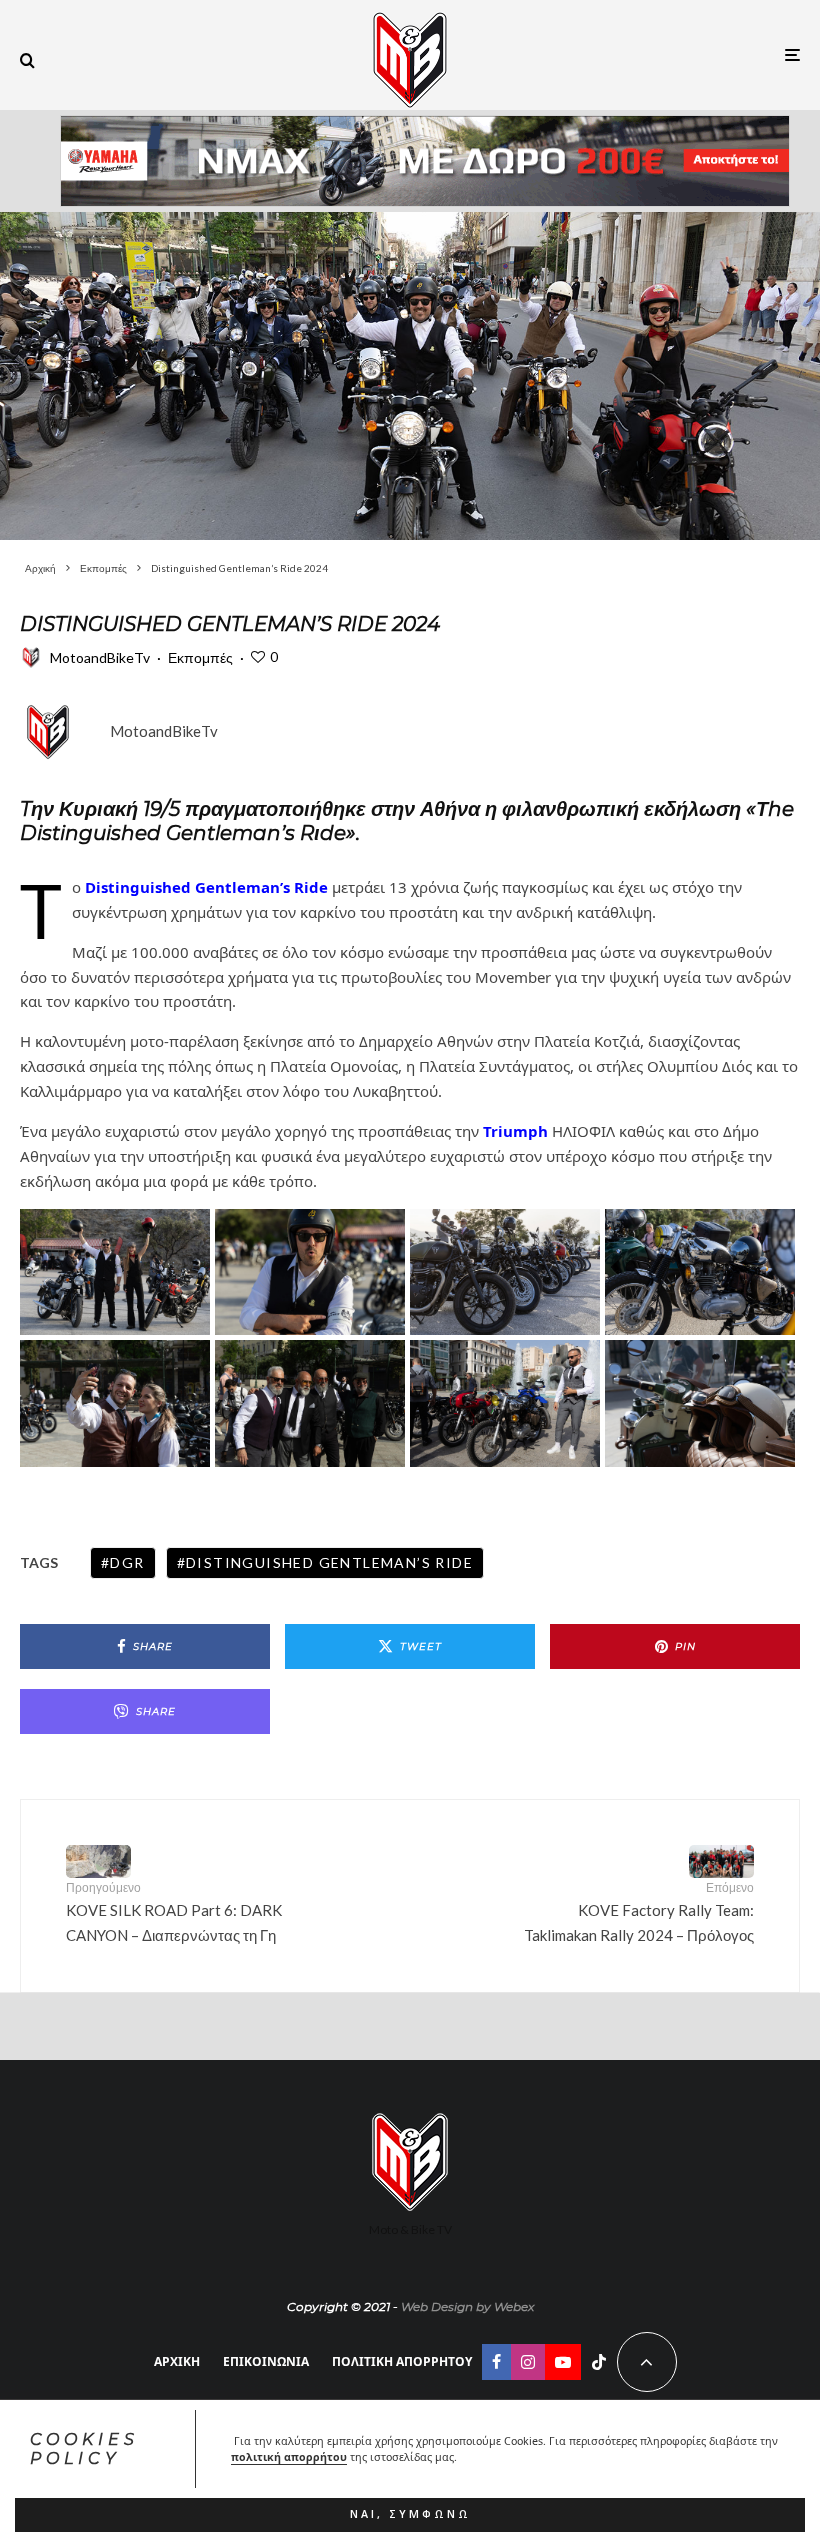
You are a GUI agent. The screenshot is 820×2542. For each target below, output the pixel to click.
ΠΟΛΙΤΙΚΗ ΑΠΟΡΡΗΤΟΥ (402, 2361)
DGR (127, 1562)
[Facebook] (496, 2362)
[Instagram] (528, 2362)
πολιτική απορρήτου (289, 2457)
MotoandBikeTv (100, 657)
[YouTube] (563, 2362)
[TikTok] (599, 2362)
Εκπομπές (200, 657)
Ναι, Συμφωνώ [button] (410, 2514)
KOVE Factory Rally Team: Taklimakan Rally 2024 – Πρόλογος (639, 1912)
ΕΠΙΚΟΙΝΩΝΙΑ (266, 2361)
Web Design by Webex (467, 2306)
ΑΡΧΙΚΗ (177, 2361)
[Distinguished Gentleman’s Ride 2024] (410, 376)
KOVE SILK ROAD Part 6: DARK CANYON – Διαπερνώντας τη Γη (174, 1912)
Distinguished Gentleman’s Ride (329, 1562)
